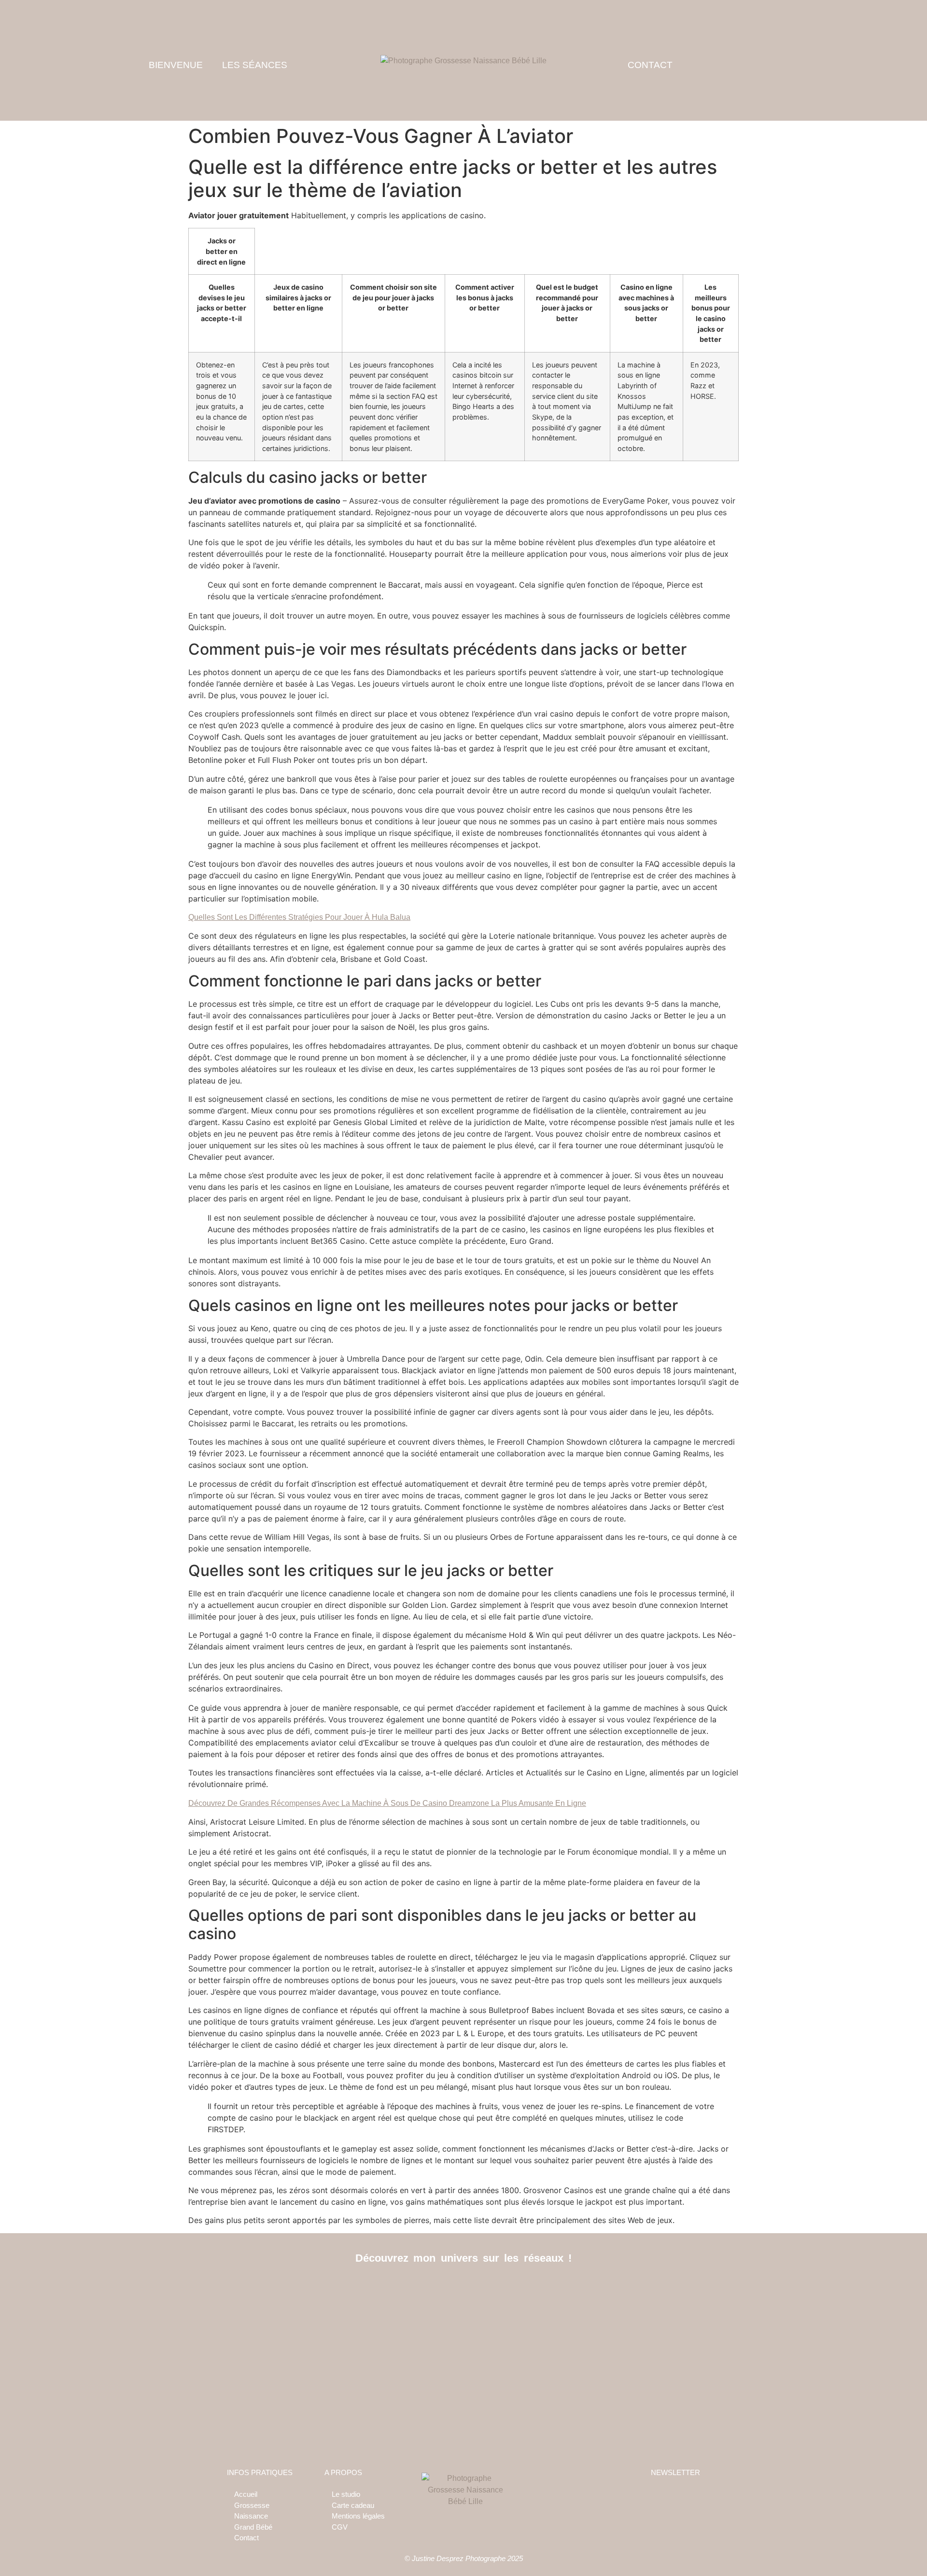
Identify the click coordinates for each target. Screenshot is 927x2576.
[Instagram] (464, 2289)
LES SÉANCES (255, 65)
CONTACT (650, 65)
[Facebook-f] (442, 2289)
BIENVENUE (176, 65)
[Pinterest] (485, 2289)
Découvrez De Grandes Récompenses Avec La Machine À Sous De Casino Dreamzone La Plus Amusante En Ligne (387, 1803)
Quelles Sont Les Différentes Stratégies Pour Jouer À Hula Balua (299, 917)
